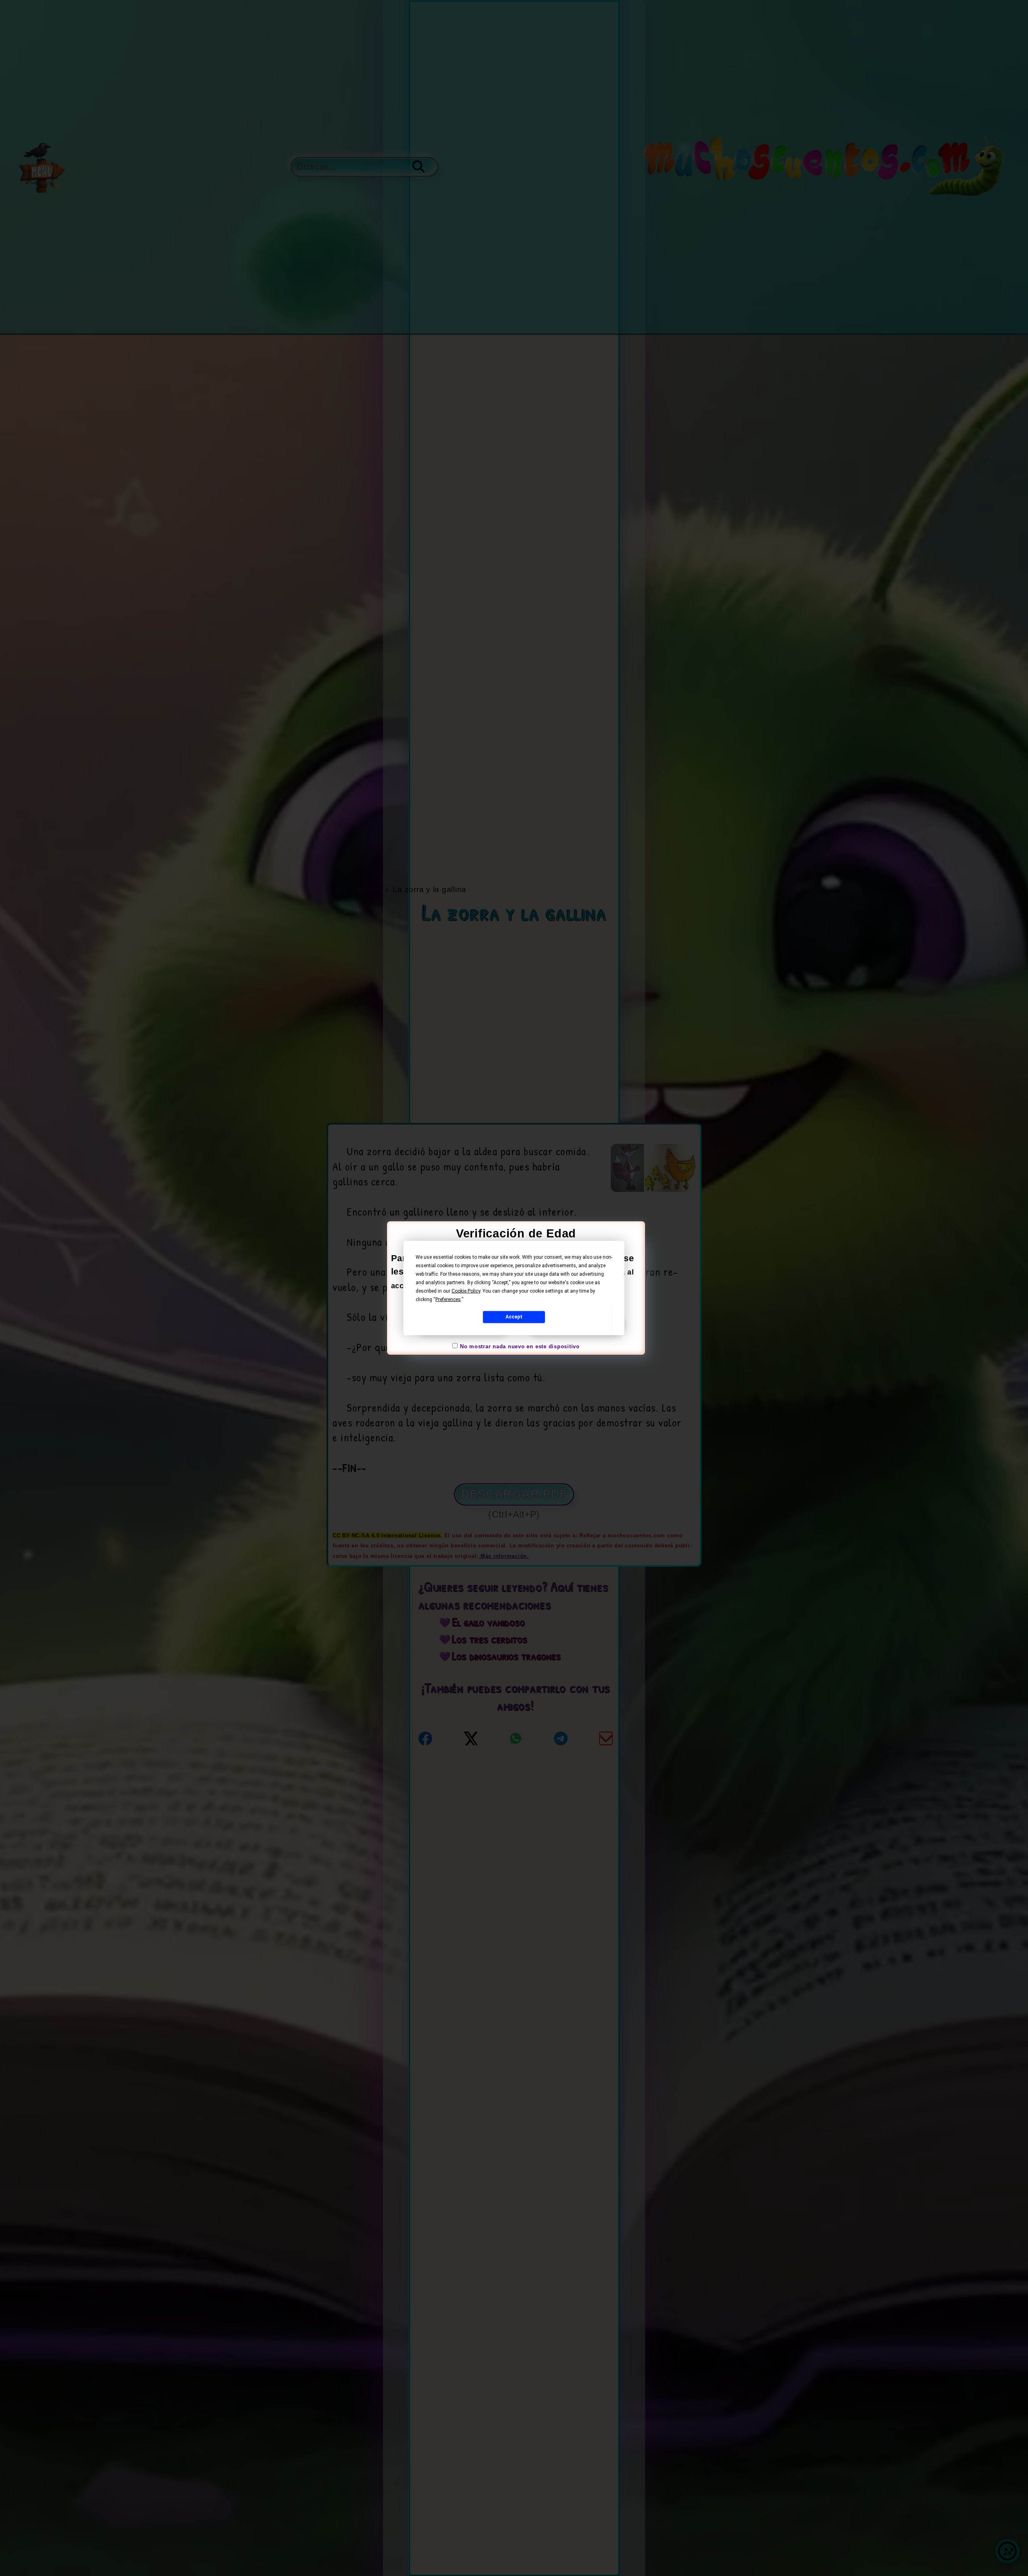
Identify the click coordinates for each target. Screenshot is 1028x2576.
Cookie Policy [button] (466, 1291)
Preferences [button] (448, 1299)
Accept (514, 1317)
